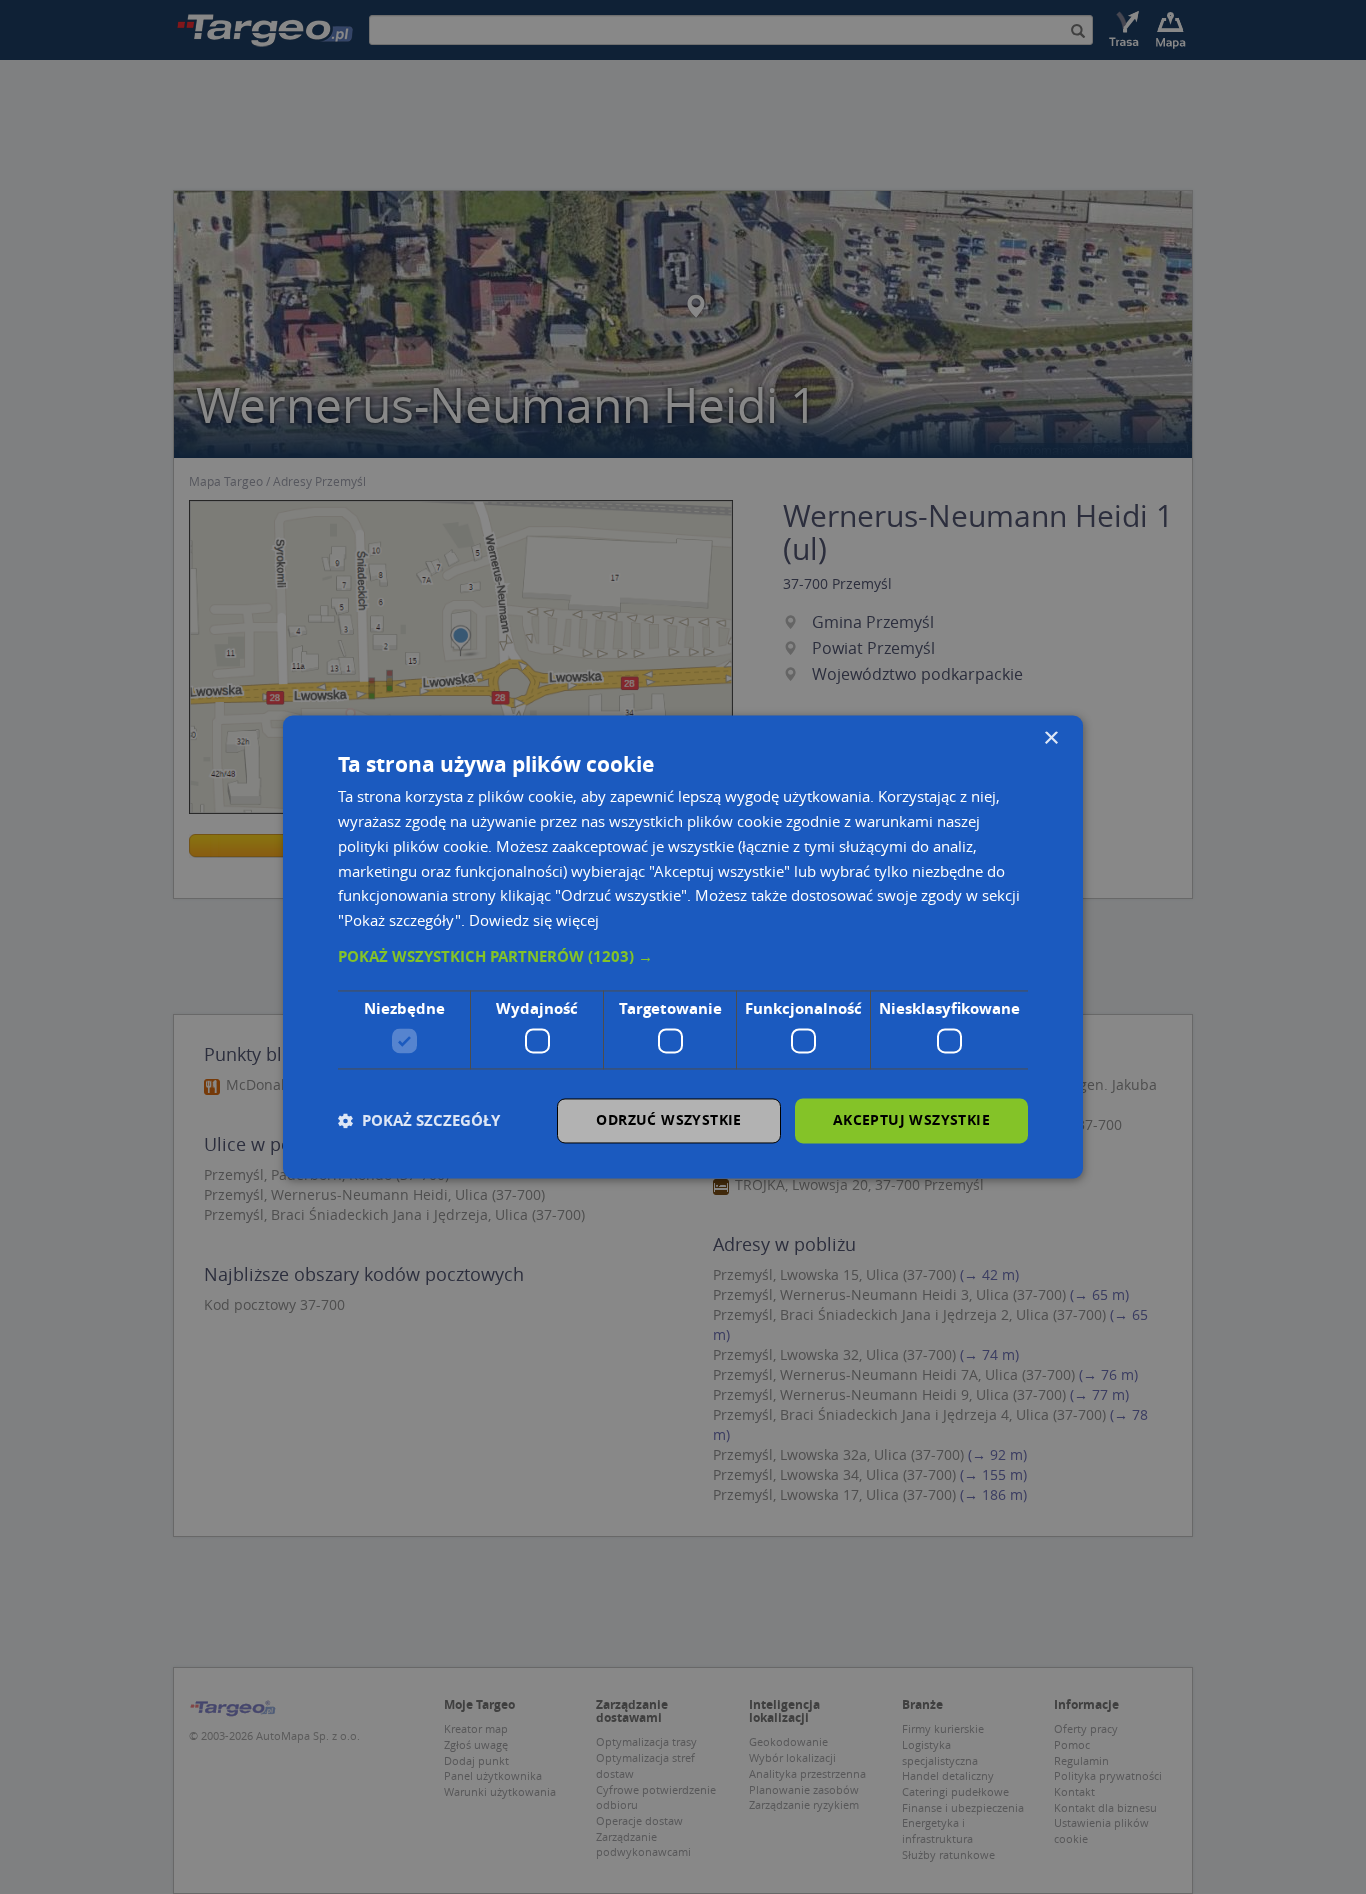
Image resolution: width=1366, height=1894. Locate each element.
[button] (683, 957)
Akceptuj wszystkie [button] (911, 1120)
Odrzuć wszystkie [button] (668, 1120)
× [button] (1050, 738)
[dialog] (683, 946)
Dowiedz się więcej (534, 921)
